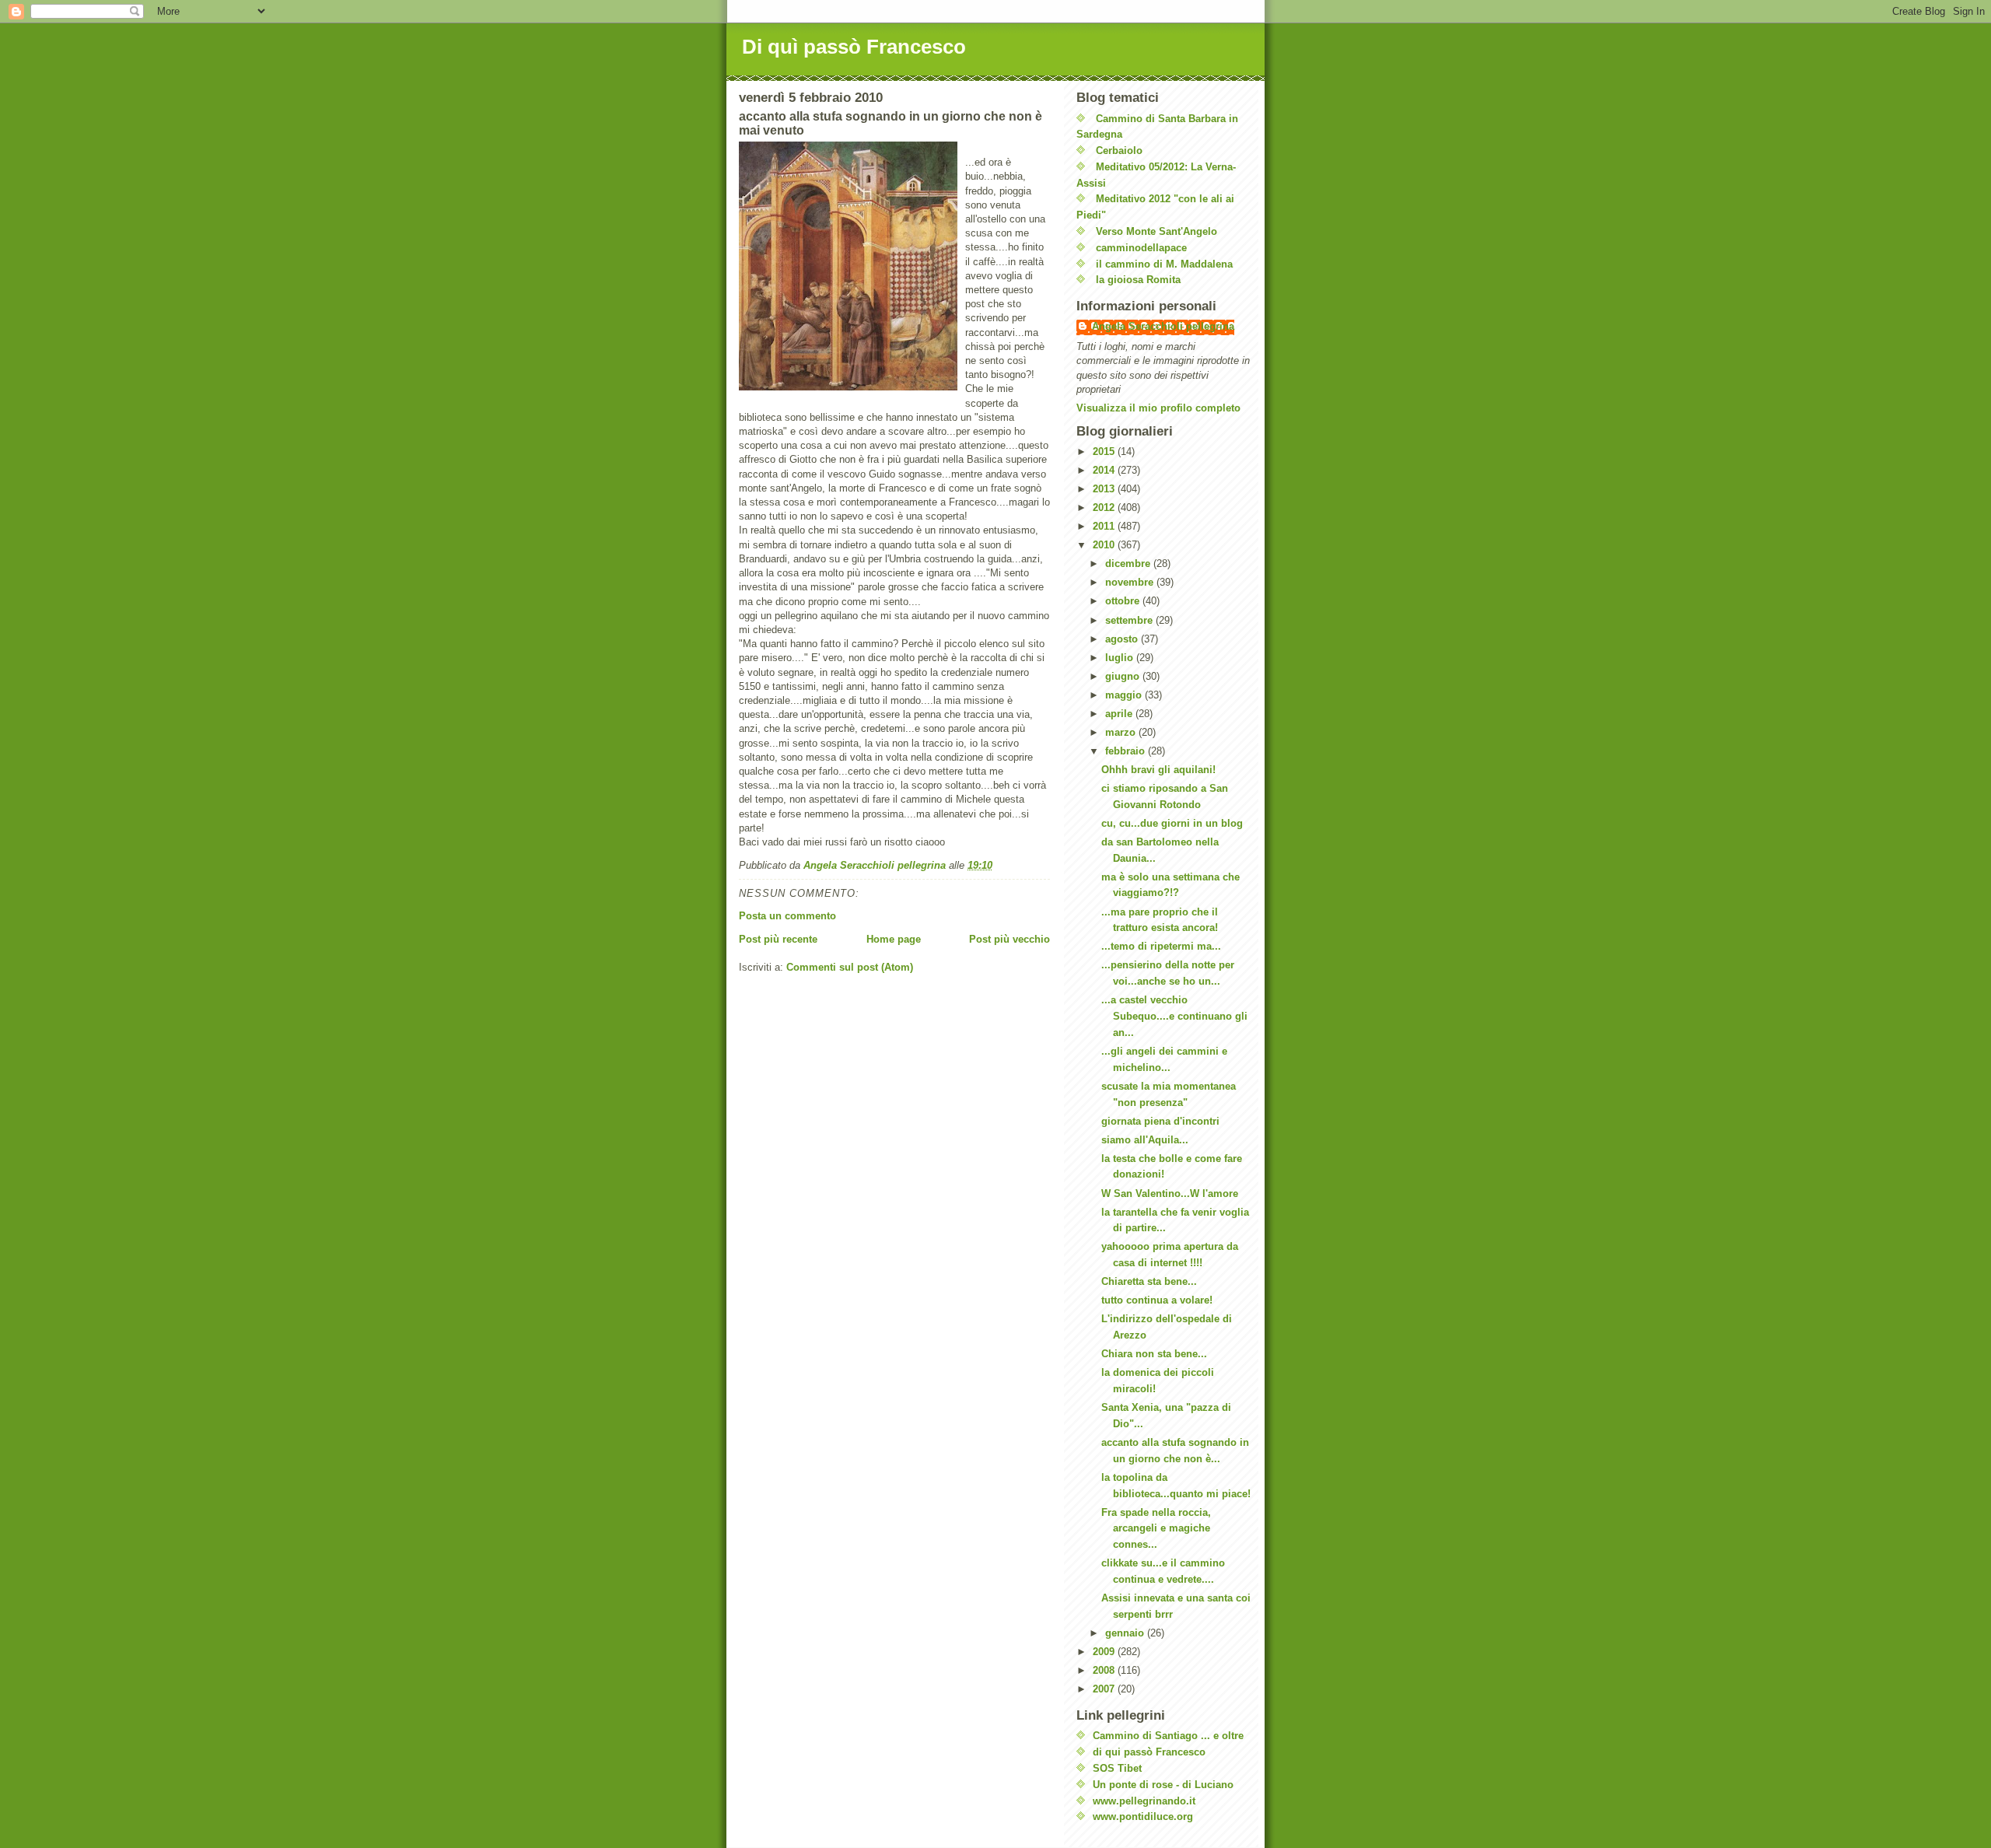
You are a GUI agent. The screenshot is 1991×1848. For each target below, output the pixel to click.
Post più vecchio (1009, 939)
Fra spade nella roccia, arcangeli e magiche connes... (1156, 1529)
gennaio (1126, 1633)
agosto (1123, 639)
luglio (1121, 658)
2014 (1105, 470)
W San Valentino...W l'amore (1170, 1193)
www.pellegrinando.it (1144, 1801)
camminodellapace (1141, 248)
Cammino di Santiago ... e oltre (1168, 1736)
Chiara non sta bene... (1154, 1354)
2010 (1105, 545)
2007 (1105, 1689)
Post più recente (778, 939)
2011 (1105, 526)
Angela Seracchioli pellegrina (1163, 326)
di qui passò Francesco (1149, 1752)
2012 (1105, 507)
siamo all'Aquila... (1145, 1140)
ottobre (1124, 601)
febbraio (1127, 751)
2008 (1105, 1670)
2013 (1105, 489)
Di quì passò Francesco (854, 47)
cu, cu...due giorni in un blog (1172, 823)
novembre (1131, 582)
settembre (1130, 620)
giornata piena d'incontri (1160, 1121)
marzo (1122, 732)
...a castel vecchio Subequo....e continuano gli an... (1174, 1016)
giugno (1124, 676)
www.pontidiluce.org (1143, 1816)
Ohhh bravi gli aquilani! (1158, 770)
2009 (1105, 1652)
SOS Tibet (1117, 1768)
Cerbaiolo (1119, 150)
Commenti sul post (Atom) (850, 967)
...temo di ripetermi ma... (1161, 946)
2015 (1105, 451)
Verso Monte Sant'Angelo (1156, 231)
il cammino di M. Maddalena (1164, 264)
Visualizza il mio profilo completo (1158, 408)
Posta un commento (787, 916)
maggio (1125, 695)
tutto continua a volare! (1157, 1300)
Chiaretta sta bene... (1149, 1281)
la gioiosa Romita (1138, 280)
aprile (1120, 714)
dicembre (1129, 563)
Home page (894, 939)
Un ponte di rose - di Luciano (1163, 1785)
